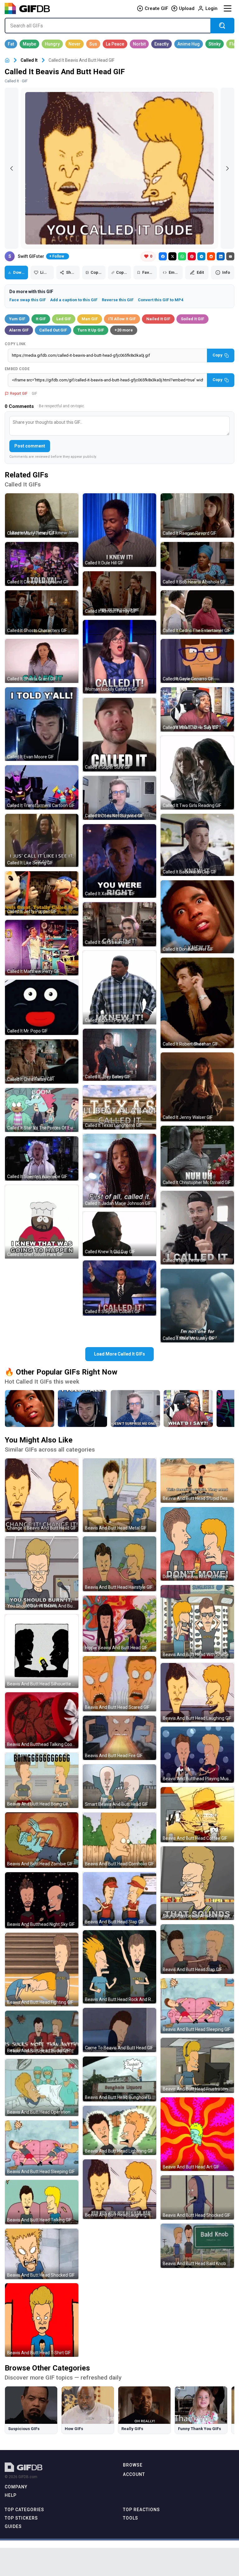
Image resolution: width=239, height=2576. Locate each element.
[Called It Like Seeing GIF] (42, 841)
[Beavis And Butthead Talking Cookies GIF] (42, 1720)
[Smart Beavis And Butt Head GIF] (119, 1786)
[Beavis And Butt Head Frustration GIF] (197, 2065)
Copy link (15, 344)
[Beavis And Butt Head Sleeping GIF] (42, 2148)
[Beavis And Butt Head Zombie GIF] (42, 1840)
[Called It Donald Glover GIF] (197, 917)
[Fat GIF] (11, 44)
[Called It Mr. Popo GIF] (42, 1007)
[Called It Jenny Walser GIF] (197, 1087)
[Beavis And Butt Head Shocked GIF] (42, 2254)
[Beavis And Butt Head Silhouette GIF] (42, 1651)
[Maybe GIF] (29, 44)
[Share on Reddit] (211, 256)
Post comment (30, 446)
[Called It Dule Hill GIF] (119, 530)
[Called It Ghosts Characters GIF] (42, 612)
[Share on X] (172, 256)
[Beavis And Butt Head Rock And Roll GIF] (119, 1967)
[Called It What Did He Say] (188, 1409)
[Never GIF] (75, 44)
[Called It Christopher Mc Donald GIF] (197, 1156)
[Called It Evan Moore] (82, 1409)
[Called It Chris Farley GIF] (42, 1061)
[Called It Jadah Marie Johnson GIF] (119, 1171)
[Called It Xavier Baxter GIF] (119, 861)
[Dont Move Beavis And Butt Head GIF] (197, 1544)
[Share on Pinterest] (192, 256)
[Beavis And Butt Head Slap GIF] (119, 1899)
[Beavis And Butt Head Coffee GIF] (197, 1815)
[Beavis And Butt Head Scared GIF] (119, 1684)
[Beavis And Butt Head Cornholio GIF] (119, 1840)
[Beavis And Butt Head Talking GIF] (42, 2202)
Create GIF (156, 8)
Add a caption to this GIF (74, 300)
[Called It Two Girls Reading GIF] (197, 773)
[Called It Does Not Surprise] (135, 1409)
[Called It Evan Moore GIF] (42, 724)
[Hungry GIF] (52, 44)
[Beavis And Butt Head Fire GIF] (119, 1738)
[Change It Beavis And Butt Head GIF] (42, 1495)
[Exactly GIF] (162, 44)
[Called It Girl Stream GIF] (119, 924)
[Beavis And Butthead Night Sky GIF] (42, 1900)
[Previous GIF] (12, 168)
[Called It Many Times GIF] (42, 515)
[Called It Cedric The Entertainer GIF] (197, 612)
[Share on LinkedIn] (221, 256)
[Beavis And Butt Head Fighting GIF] (42, 1969)
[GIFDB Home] (7, 60)
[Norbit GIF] (139, 44)
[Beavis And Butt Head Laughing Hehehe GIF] (119, 2189)
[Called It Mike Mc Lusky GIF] (197, 1306)
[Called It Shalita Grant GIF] (42, 661)
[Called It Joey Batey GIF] (119, 1055)
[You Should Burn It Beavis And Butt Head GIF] (42, 1573)
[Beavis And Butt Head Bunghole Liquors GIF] (119, 2079)
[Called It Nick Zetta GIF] (197, 1228)
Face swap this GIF (28, 300)
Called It (29, 60)
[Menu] (227, 8)
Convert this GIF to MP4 (161, 300)
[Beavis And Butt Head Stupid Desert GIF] (197, 1481)
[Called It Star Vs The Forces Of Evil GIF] (42, 1110)
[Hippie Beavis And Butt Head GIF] (119, 1624)
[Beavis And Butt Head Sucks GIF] (42, 2033)
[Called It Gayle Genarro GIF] (197, 661)
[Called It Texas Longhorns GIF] (119, 1107)
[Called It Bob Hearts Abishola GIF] (197, 564)
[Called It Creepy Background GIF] (42, 564)
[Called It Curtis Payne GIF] (119, 988)
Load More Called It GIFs (119, 1354)
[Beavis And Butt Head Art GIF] (197, 2134)
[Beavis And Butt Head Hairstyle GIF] (119, 1564)
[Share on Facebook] (163, 256)
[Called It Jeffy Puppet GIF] (42, 893)
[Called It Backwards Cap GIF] (197, 845)
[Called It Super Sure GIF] (119, 735)
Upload (187, 8)
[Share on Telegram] (201, 256)
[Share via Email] (230, 256)
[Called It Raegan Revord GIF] (197, 515)
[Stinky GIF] (215, 44)
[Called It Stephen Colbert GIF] (119, 1288)
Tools (131, 2518)
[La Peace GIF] (115, 44)
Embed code (17, 369)
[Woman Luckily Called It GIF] (119, 657)
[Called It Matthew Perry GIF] (42, 948)
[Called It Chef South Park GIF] (42, 1222)
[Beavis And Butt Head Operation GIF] (42, 2088)
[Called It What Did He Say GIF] (197, 709)
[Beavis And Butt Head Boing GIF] (42, 1780)
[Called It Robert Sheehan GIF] (197, 1003)
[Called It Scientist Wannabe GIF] (42, 1158)
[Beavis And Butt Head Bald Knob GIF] (197, 2246)
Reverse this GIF (118, 300)
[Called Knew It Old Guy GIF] (119, 1234)
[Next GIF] (227, 168)
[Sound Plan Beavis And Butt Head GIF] (197, 1883)
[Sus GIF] (93, 44)
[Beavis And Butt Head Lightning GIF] (119, 2130)
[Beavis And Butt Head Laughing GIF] (197, 1693)
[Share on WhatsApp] (182, 256)
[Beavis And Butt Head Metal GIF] (119, 1495)
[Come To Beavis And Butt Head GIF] (119, 2030)
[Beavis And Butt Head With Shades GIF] (197, 1622)
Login (211, 8)
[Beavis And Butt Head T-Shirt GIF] (42, 2320)
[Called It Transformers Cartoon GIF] (42, 787)
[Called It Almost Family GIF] (119, 593)
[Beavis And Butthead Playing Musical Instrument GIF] (197, 1755)
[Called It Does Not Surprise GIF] (119, 798)
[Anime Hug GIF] (189, 44)
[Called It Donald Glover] (30, 1409)
